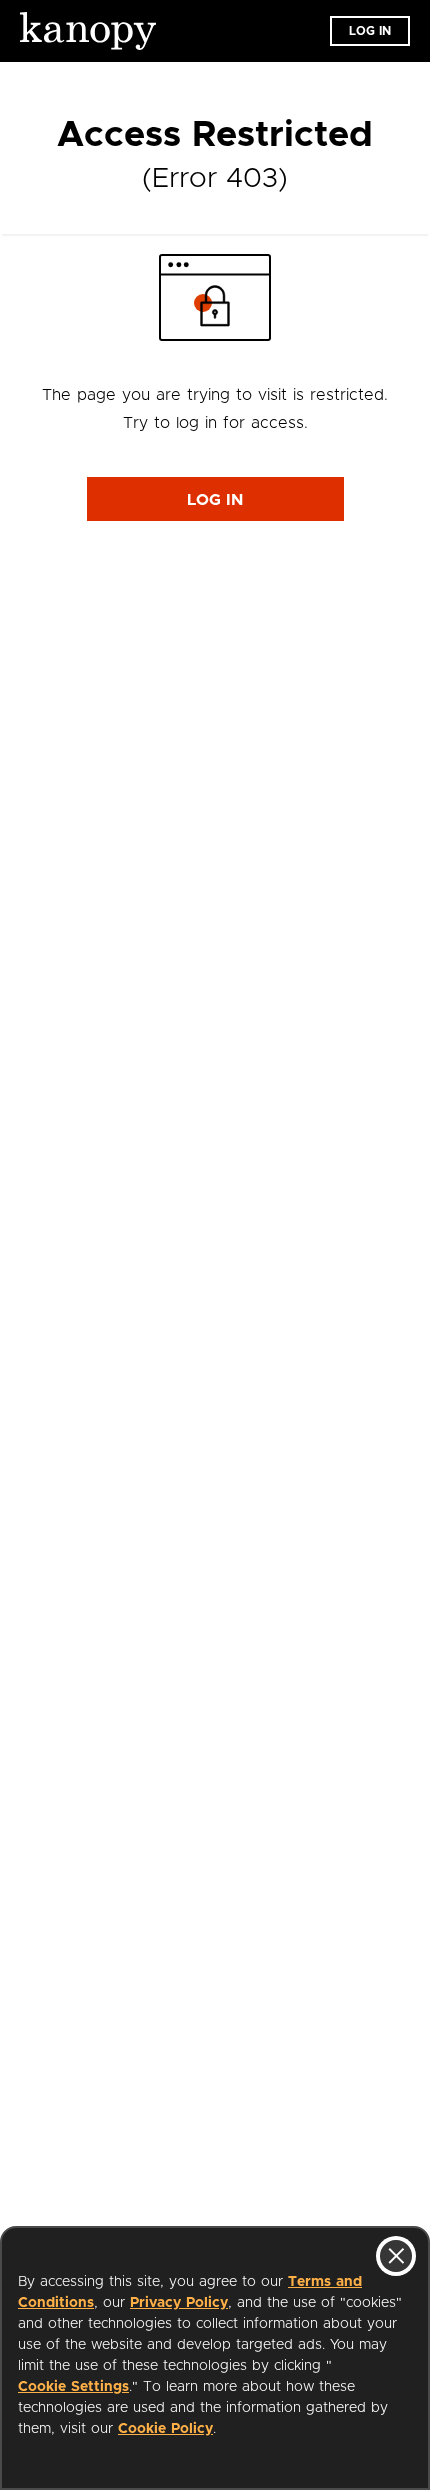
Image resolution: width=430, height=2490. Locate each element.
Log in (370, 31)
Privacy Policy (179, 2303)
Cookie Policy (165, 2429)
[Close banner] (396, 2256)
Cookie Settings (73, 2387)
